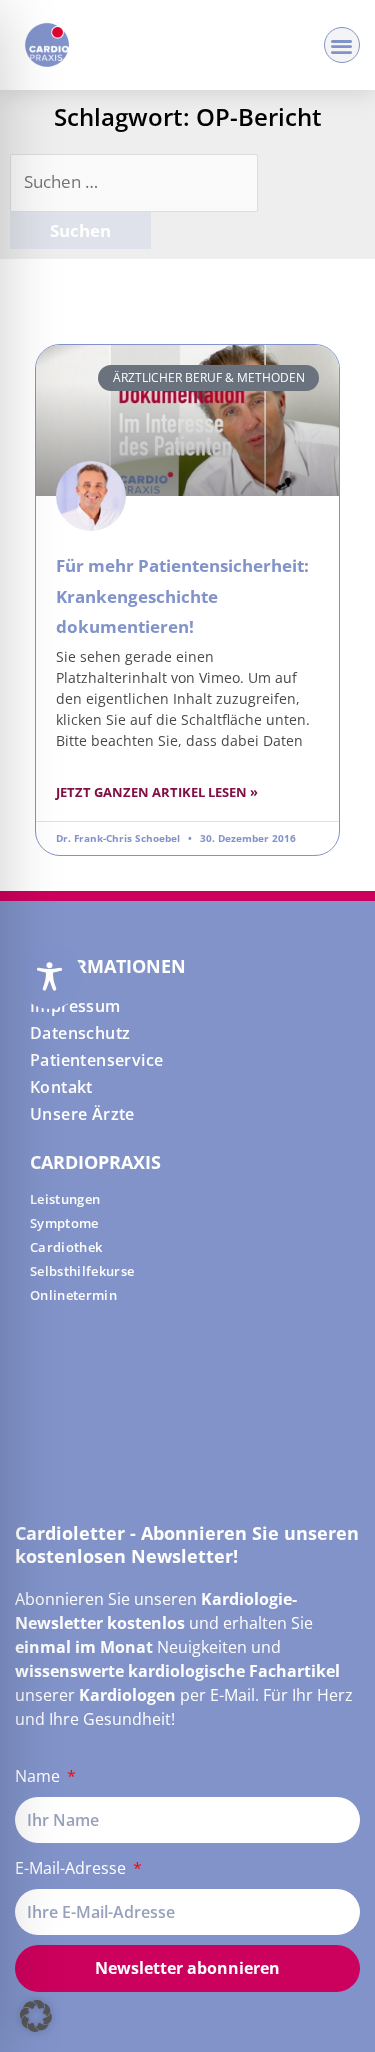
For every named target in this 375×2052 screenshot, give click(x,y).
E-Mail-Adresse (72, 1868)
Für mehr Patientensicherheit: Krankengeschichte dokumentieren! (182, 596)
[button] (342, 45)
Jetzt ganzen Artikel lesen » (157, 792)
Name (39, 1776)
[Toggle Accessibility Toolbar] (49, 976)
